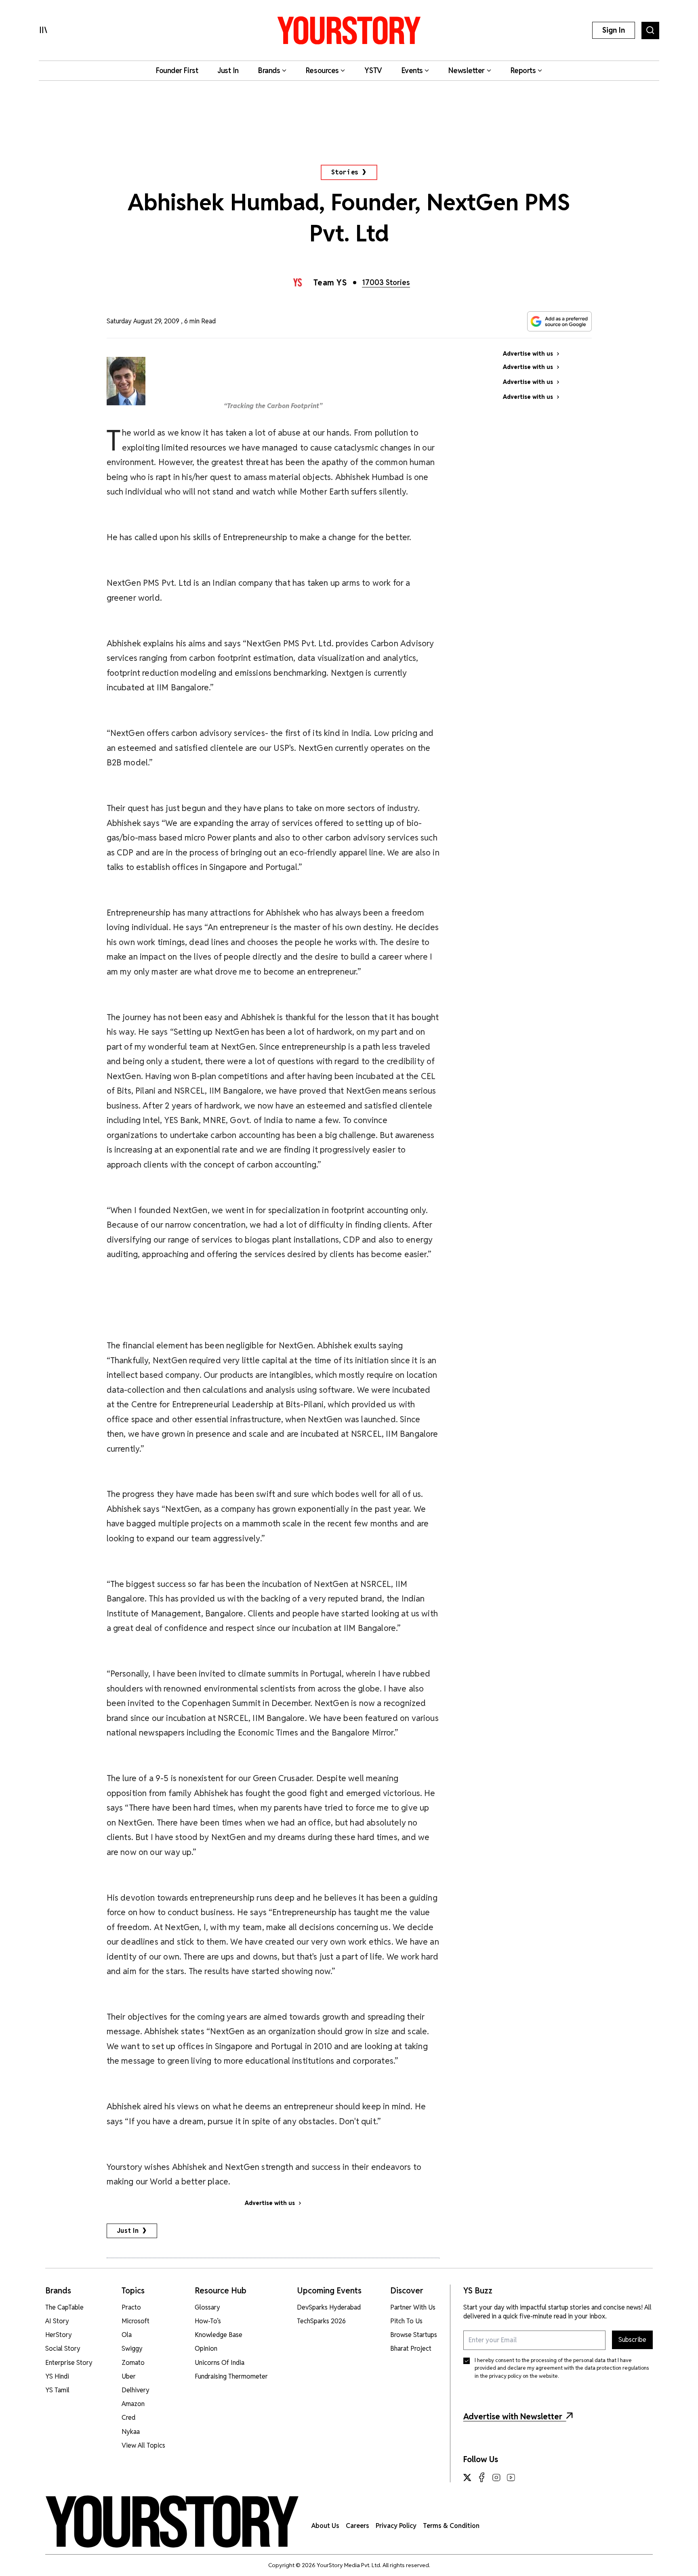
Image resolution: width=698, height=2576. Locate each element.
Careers (357, 2526)
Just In (128, 2231)
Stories (345, 172)
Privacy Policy (396, 2526)
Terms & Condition (451, 2526)
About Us (325, 2526)
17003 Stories (386, 282)
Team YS (330, 283)
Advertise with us (270, 2203)
